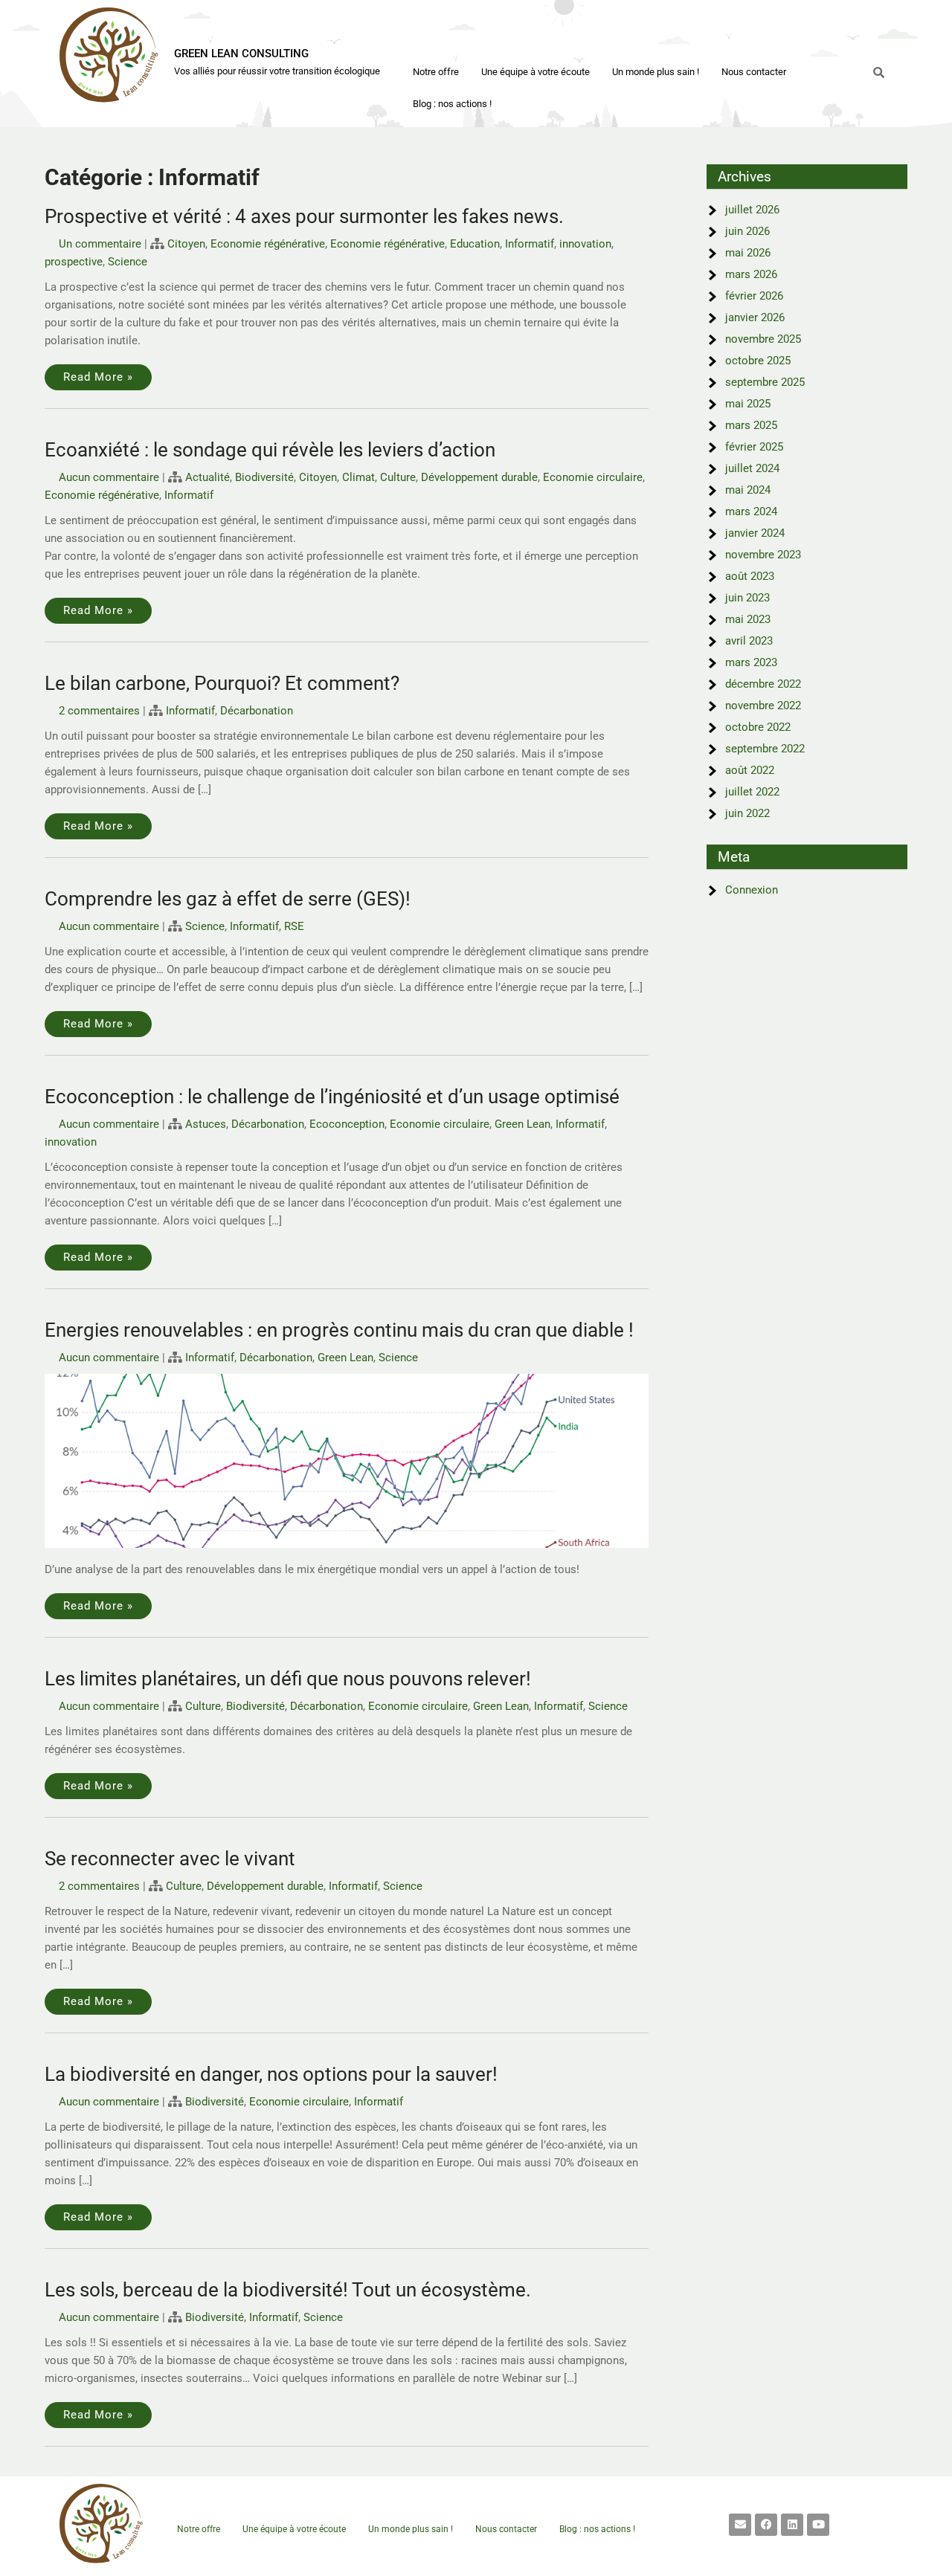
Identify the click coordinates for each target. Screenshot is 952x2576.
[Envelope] (740, 2525)
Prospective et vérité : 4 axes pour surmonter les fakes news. (304, 216)
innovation (585, 244)
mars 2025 (751, 425)
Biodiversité (264, 477)
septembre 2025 (765, 382)
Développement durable (479, 477)
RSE (294, 926)
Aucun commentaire (109, 477)
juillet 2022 (752, 792)
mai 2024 (748, 490)
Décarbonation (257, 711)
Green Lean (522, 1124)
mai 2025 (748, 404)
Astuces (206, 1124)
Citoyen (186, 244)
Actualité (208, 477)
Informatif (530, 244)
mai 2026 (748, 253)
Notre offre (436, 72)
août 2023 (750, 576)
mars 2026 (751, 274)
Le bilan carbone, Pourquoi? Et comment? (222, 683)
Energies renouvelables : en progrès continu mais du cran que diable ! (339, 1330)
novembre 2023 (763, 555)
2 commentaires (99, 711)
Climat (358, 477)
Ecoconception (347, 1124)
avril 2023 (749, 641)
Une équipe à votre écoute (535, 72)
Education (475, 244)
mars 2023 (751, 662)
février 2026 (754, 296)
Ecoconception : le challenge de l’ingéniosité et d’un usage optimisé (332, 1097)
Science (128, 262)
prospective (74, 262)
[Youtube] (818, 2525)
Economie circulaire (593, 477)
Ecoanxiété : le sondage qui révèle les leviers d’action (270, 450)
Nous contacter (754, 72)
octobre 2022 (758, 727)
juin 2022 (747, 813)
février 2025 (754, 447)
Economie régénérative (268, 244)
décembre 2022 (763, 684)
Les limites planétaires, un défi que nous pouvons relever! (288, 1679)
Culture (398, 477)
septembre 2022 (765, 749)
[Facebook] (766, 2525)
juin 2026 (747, 231)
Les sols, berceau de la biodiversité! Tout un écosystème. (288, 2290)
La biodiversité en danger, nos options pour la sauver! (271, 2074)
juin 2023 (747, 598)
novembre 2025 (763, 339)
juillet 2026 (752, 210)
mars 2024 (751, 511)
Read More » (98, 377)
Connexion (752, 890)
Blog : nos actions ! (452, 104)
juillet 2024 (752, 468)
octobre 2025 (758, 361)
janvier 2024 (755, 533)
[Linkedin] (792, 2525)
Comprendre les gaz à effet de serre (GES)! (228, 899)
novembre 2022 (763, 706)
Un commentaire (100, 244)
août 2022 (750, 770)
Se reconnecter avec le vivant (170, 1859)
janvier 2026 (755, 317)
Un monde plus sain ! (656, 72)
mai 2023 (748, 619)
